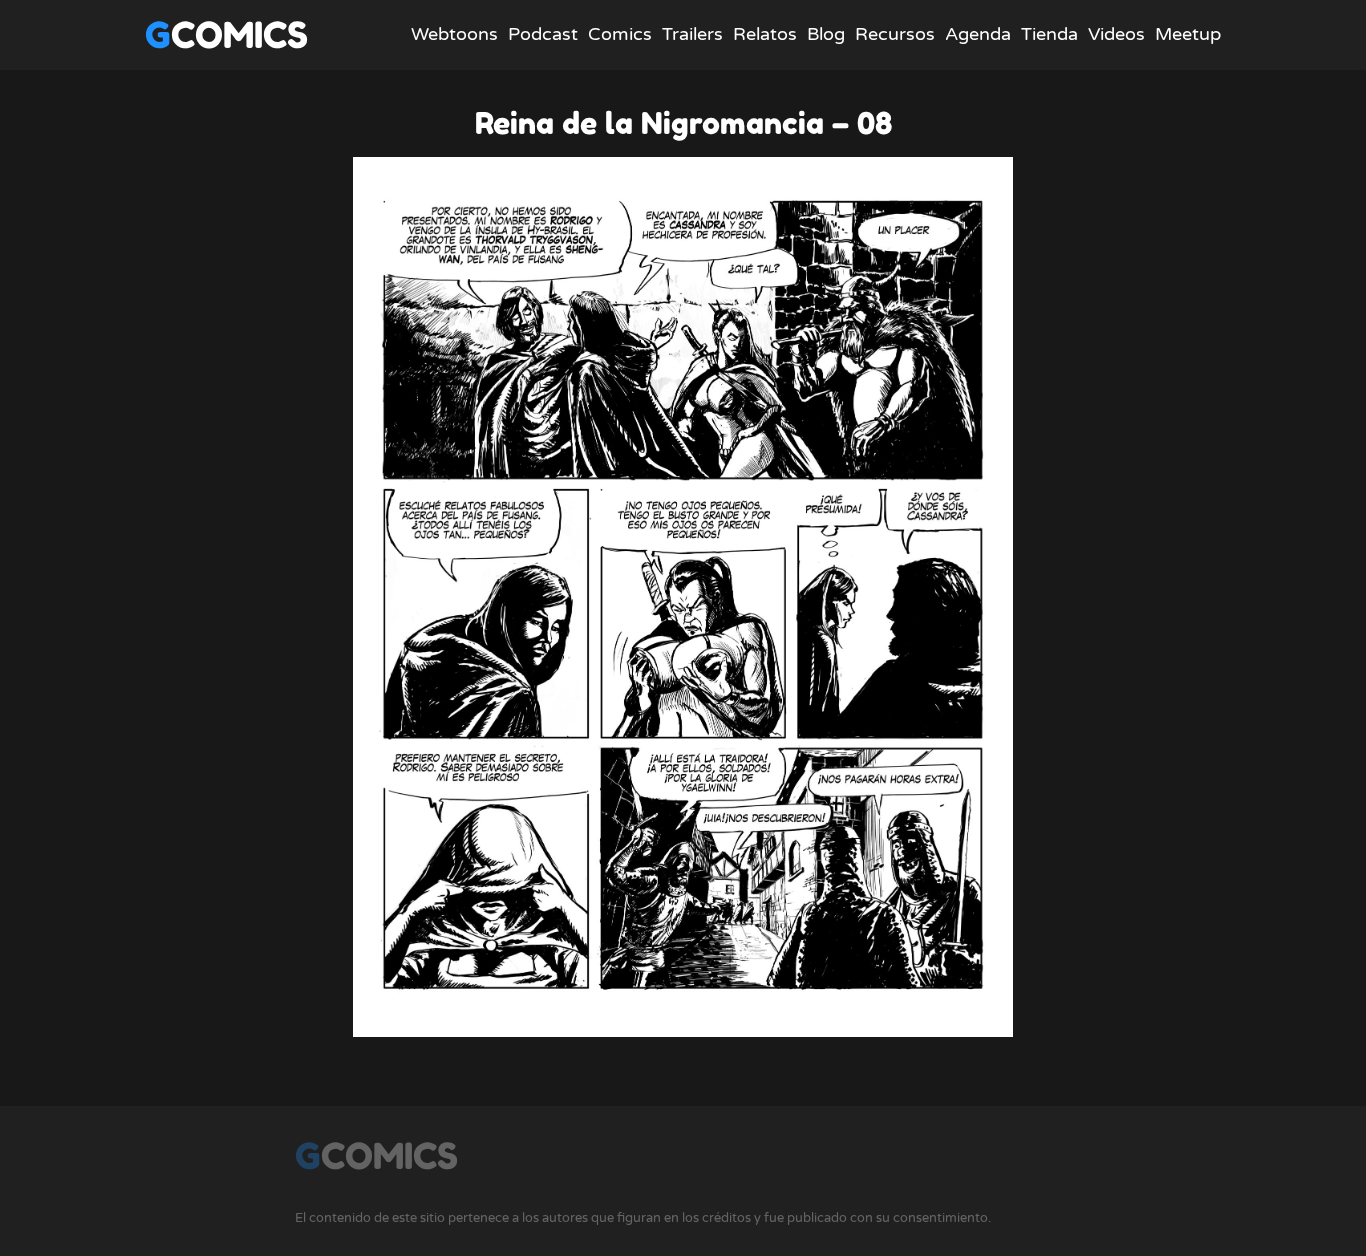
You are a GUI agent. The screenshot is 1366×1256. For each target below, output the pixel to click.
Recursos (895, 34)
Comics (620, 34)
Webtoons (454, 34)
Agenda (978, 34)
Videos (1116, 34)
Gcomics (226, 34)
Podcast (543, 34)
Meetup (1188, 34)
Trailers (692, 34)
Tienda (1049, 34)
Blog (826, 34)
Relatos (765, 34)
